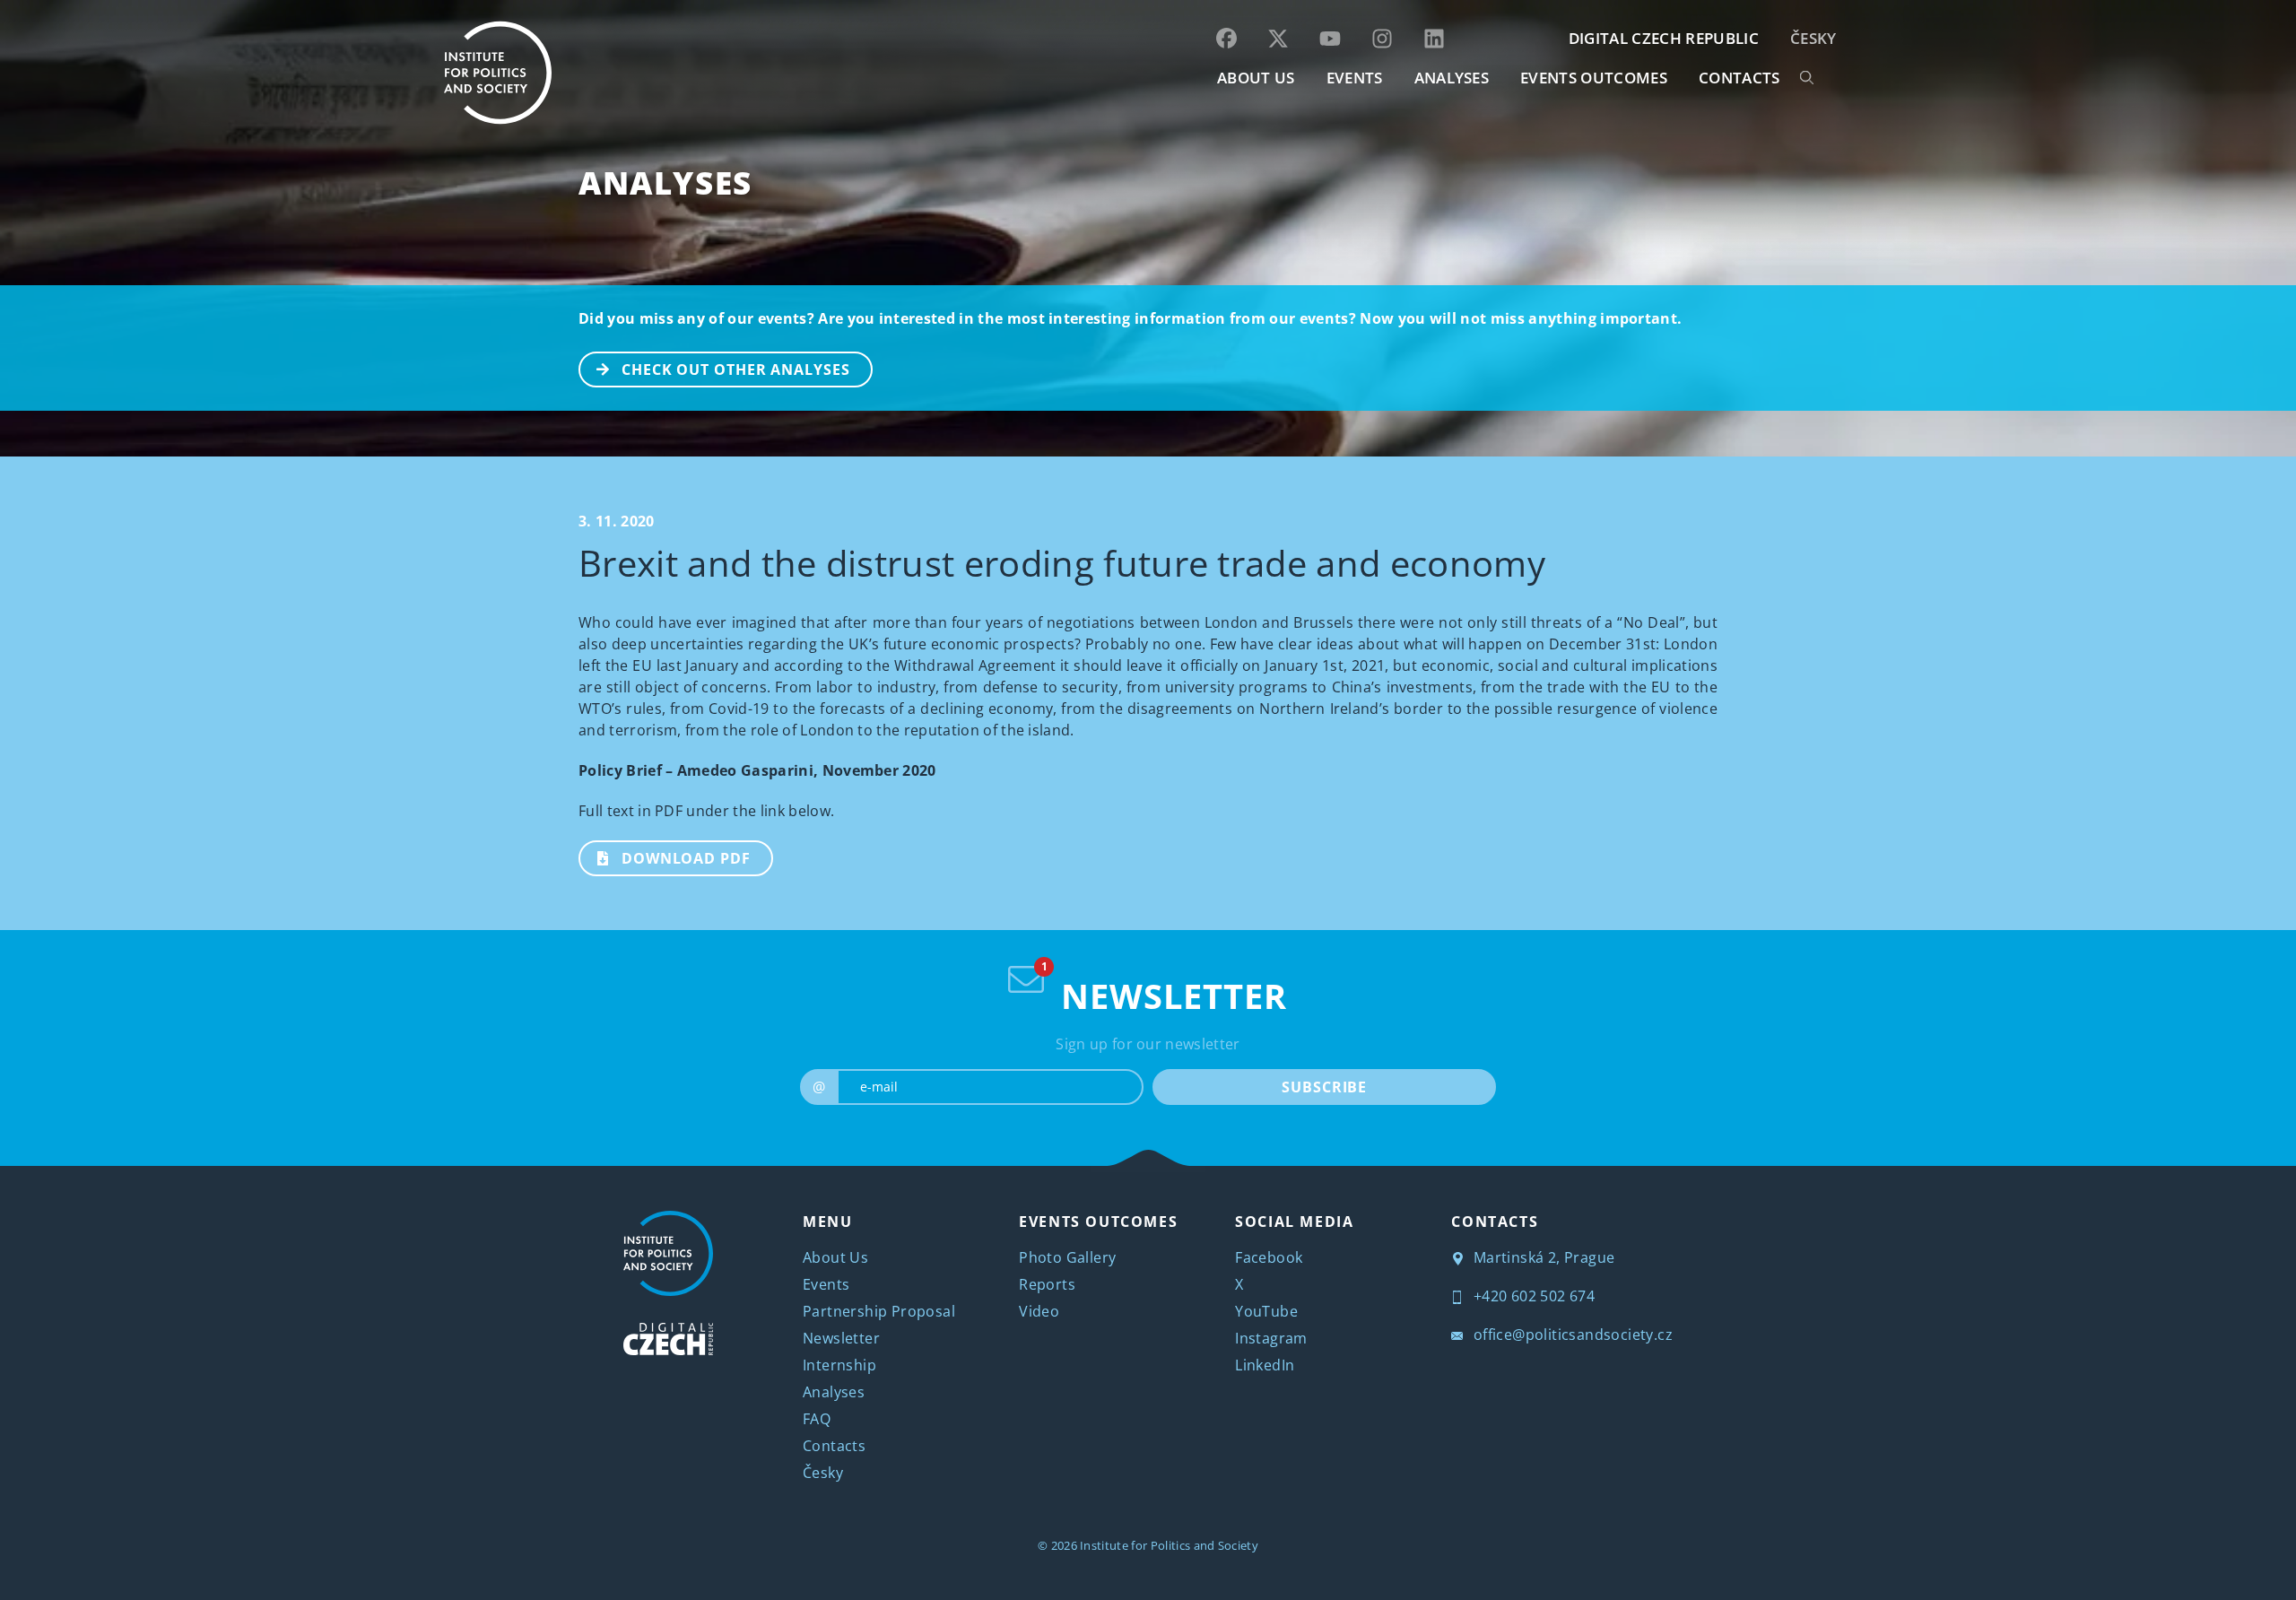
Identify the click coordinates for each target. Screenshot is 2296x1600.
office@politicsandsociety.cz (1571, 1335)
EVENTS (1355, 78)
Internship (839, 1365)
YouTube (1266, 1311)
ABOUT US (1256, 78)
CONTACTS (1739, 78)
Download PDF (686, 858)
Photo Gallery (1067, 1257)
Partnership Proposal (879, 1311)
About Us (835, 1257)
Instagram (1271, 1338)
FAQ (817, 1419)
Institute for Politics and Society (1169, 1545)
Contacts (834, 1446)
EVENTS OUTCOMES (1594, 78)
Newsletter (841, 1338)
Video (1039, 1311)
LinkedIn (1265, 1365)
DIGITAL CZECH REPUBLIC (1664, 38)
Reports (1047, 1284)
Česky (1813, 38)
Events (826, 1284)
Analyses (1452, 78)
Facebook (1269, 1257)
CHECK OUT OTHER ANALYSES (736, 370)
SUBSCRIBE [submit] (1324, 1087)
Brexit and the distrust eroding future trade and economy (1062, 563)
